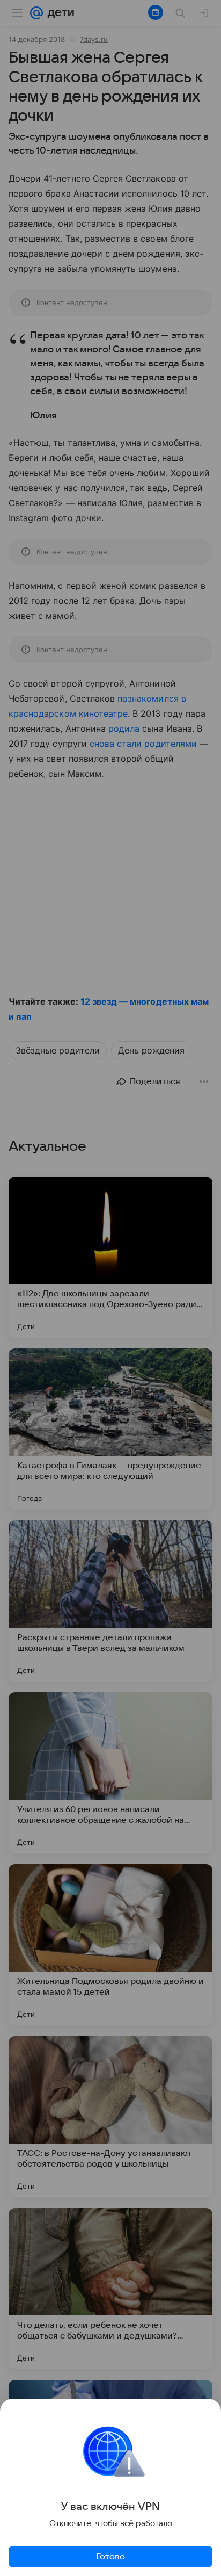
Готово (110, 2557)
